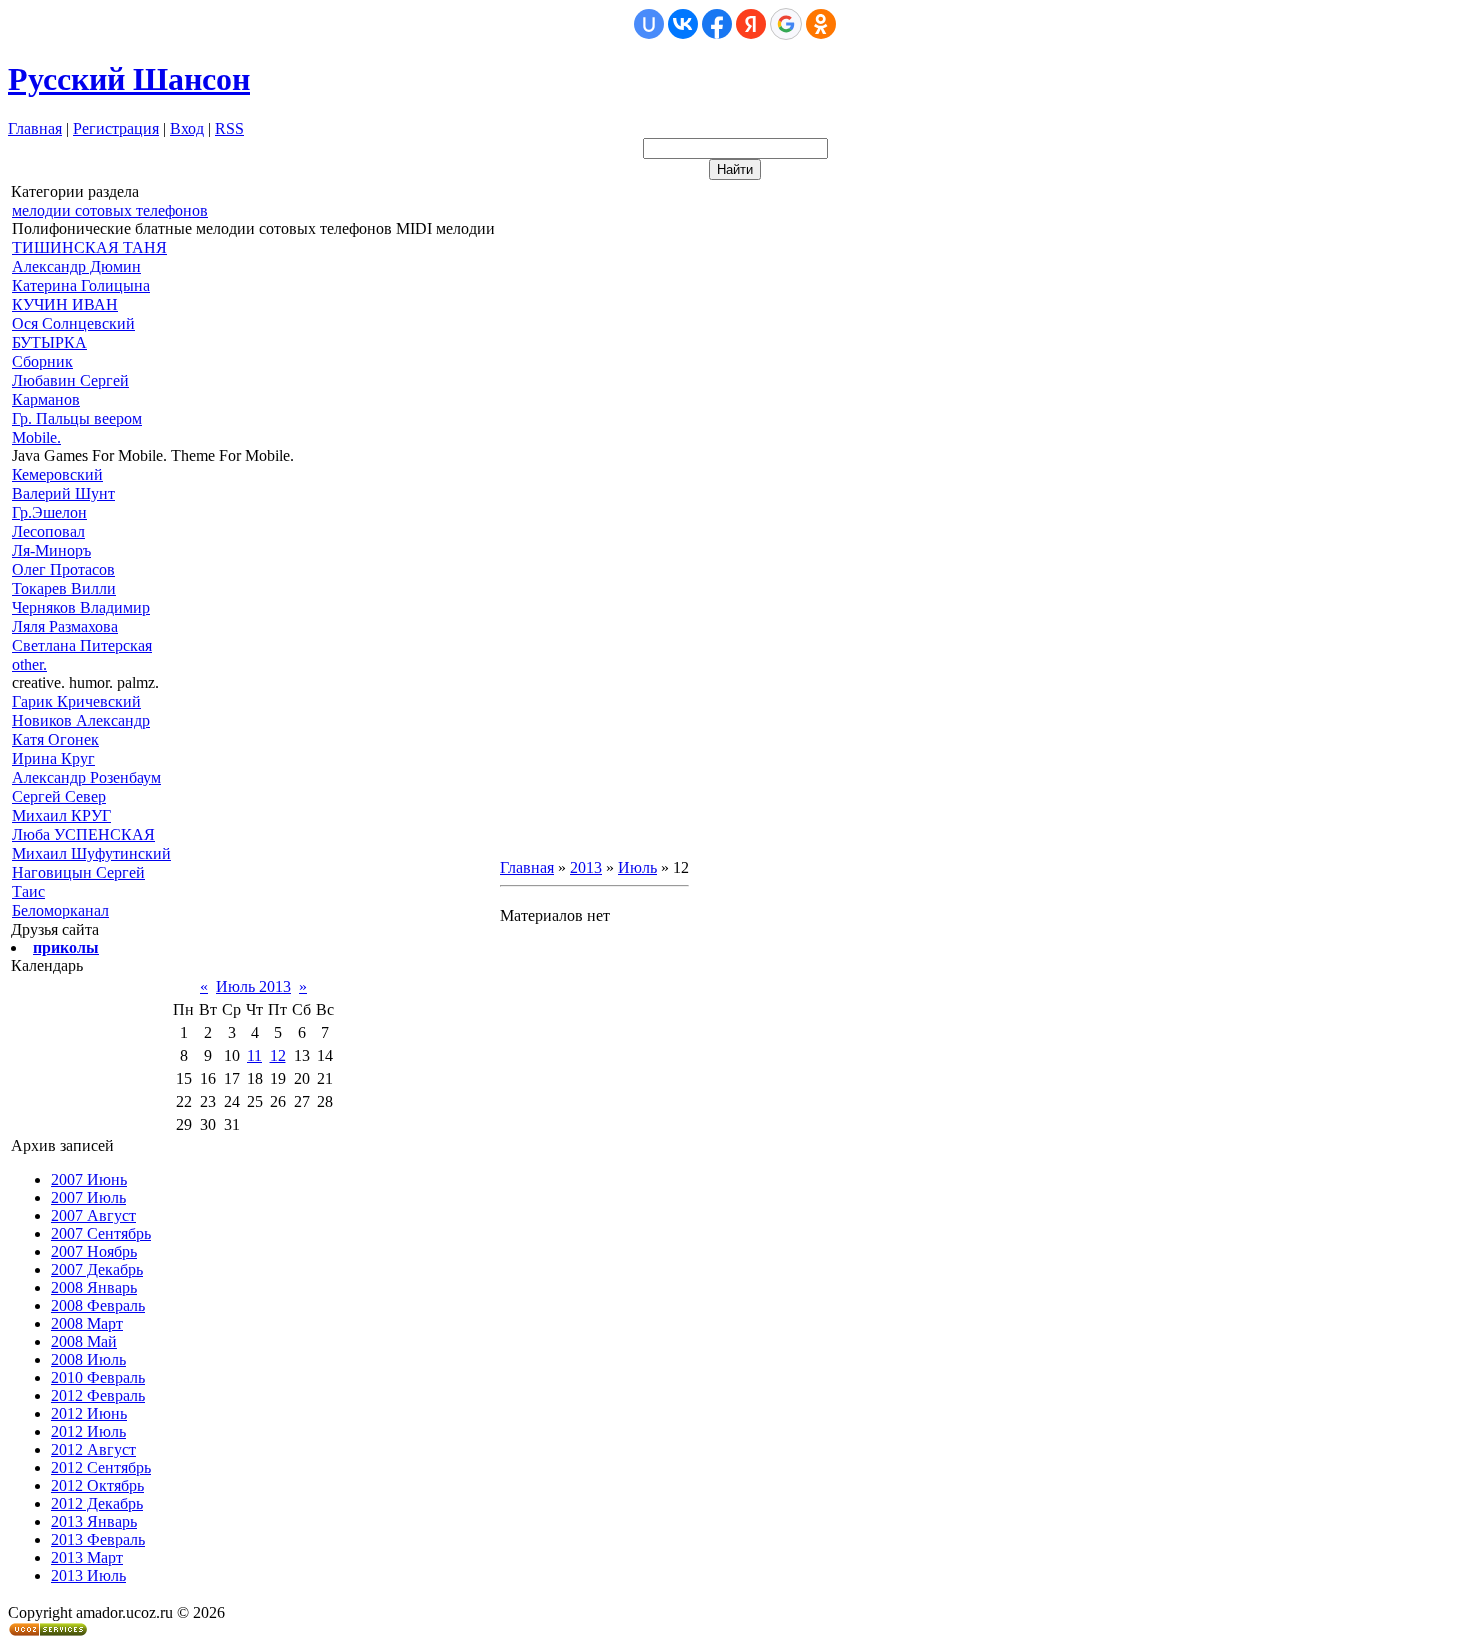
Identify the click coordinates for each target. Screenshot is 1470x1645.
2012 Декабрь (97, 1503)
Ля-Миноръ (51, 550)
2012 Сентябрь (101, 1467)
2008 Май (84, 1341)
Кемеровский (57, 474)
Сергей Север (59, 796)
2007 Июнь (89, 1179)
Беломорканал (60, 910)
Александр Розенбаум (86, 777)
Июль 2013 (253, 986)
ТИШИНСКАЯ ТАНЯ (89, 247)
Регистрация (116, 128)
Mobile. (36, 437)
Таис (28, 891)
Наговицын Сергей (78, 872)
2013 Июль (88, 1575)
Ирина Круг (53, 758)
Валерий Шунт (63, 493)
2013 (586, 867)
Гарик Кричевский (76, 701)
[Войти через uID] (649, 24)
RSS (229, 128)
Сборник (42, 361)
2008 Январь (94, 1287)
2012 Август (93, 1449)
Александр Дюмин (76, 266)
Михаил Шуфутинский (91, 853)
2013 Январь (94, 1521)
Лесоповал (48, 531)
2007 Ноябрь (94, 1251)
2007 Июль (88, 1197)
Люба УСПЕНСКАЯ (83, 834)
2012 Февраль (98, 1395)
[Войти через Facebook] (717, 24)
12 (278, 1055)
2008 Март (87, 1323)
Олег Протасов (63, 569)
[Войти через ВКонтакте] (683, 24)
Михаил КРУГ (61, 815)
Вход (187, 128)
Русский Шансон (129, 79)
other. (29, 664)
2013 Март (87, 1557)
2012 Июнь (89, 1413)
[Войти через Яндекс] (751, 24)
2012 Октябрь (97, 1485)
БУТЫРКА (49, 342)
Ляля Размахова (65, 626)
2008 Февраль (98, 1305)
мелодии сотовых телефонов (110, 210)
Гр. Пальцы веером (77, 418)
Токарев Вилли (64, 588)
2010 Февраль (98, 1377)
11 (254, 1055)
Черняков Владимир (81, 607)
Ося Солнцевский (73, 323)
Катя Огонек (55, 739)
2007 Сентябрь (101, 1233)
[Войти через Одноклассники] (821, 24)
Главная (35, 128)
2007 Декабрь (97, 1269)
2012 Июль (88, 1431)
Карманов (46, 399)
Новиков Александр (81, 720)
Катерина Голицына (81, 285)
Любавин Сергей (70, 380)
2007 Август (93, 1215)
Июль (637, 867)
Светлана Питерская (82, 645)
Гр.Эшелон (49, 512)
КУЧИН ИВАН (65, 304)
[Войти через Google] (786, 24)
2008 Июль (88, 1359)
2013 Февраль (98, 1539)
